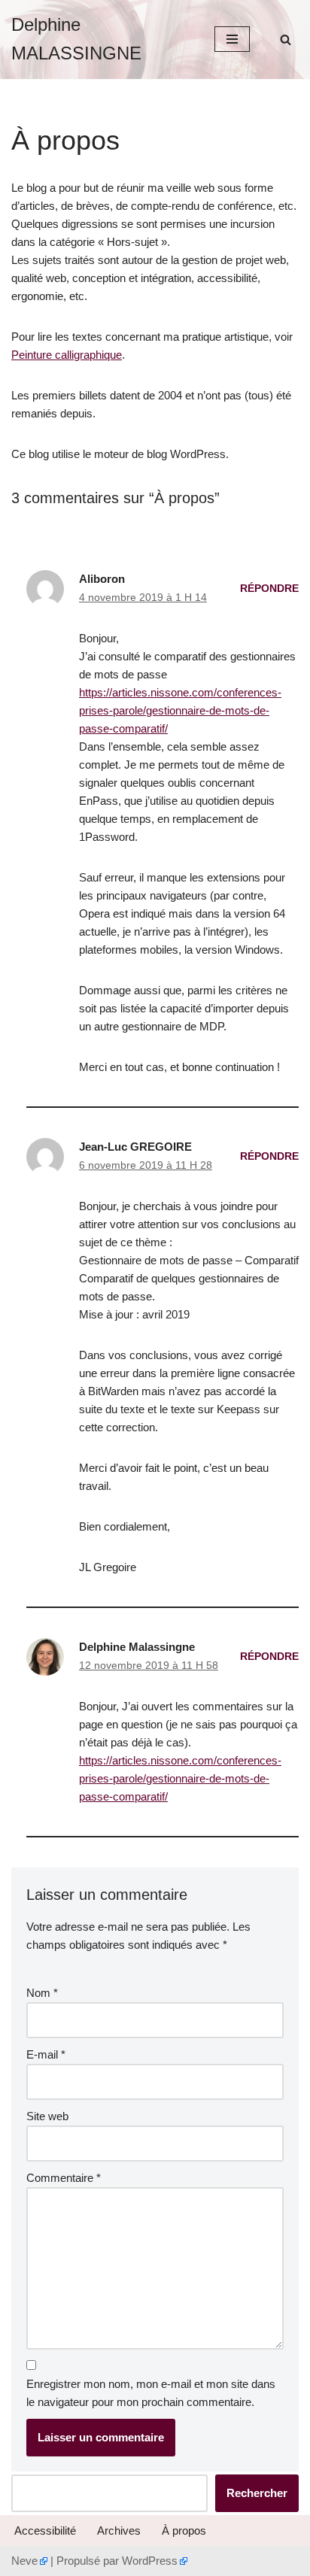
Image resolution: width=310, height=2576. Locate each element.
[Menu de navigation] (232, 39)
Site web (47, 2116)
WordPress (150, 2561)
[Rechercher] (286, 39)
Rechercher (257, 2493)
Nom (42, 1993)
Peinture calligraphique (67, 355)
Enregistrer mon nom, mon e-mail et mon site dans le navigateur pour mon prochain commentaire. (151, 2393)
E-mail (46, 2054)
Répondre (269, 589)
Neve (24, 2561)
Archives (119, 2530)
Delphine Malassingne (137, 1647)
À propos (184, 2530)
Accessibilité (45, 2530)
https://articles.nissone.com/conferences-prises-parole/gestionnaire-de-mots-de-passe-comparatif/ (180, 710)
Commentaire (64, 2178)
